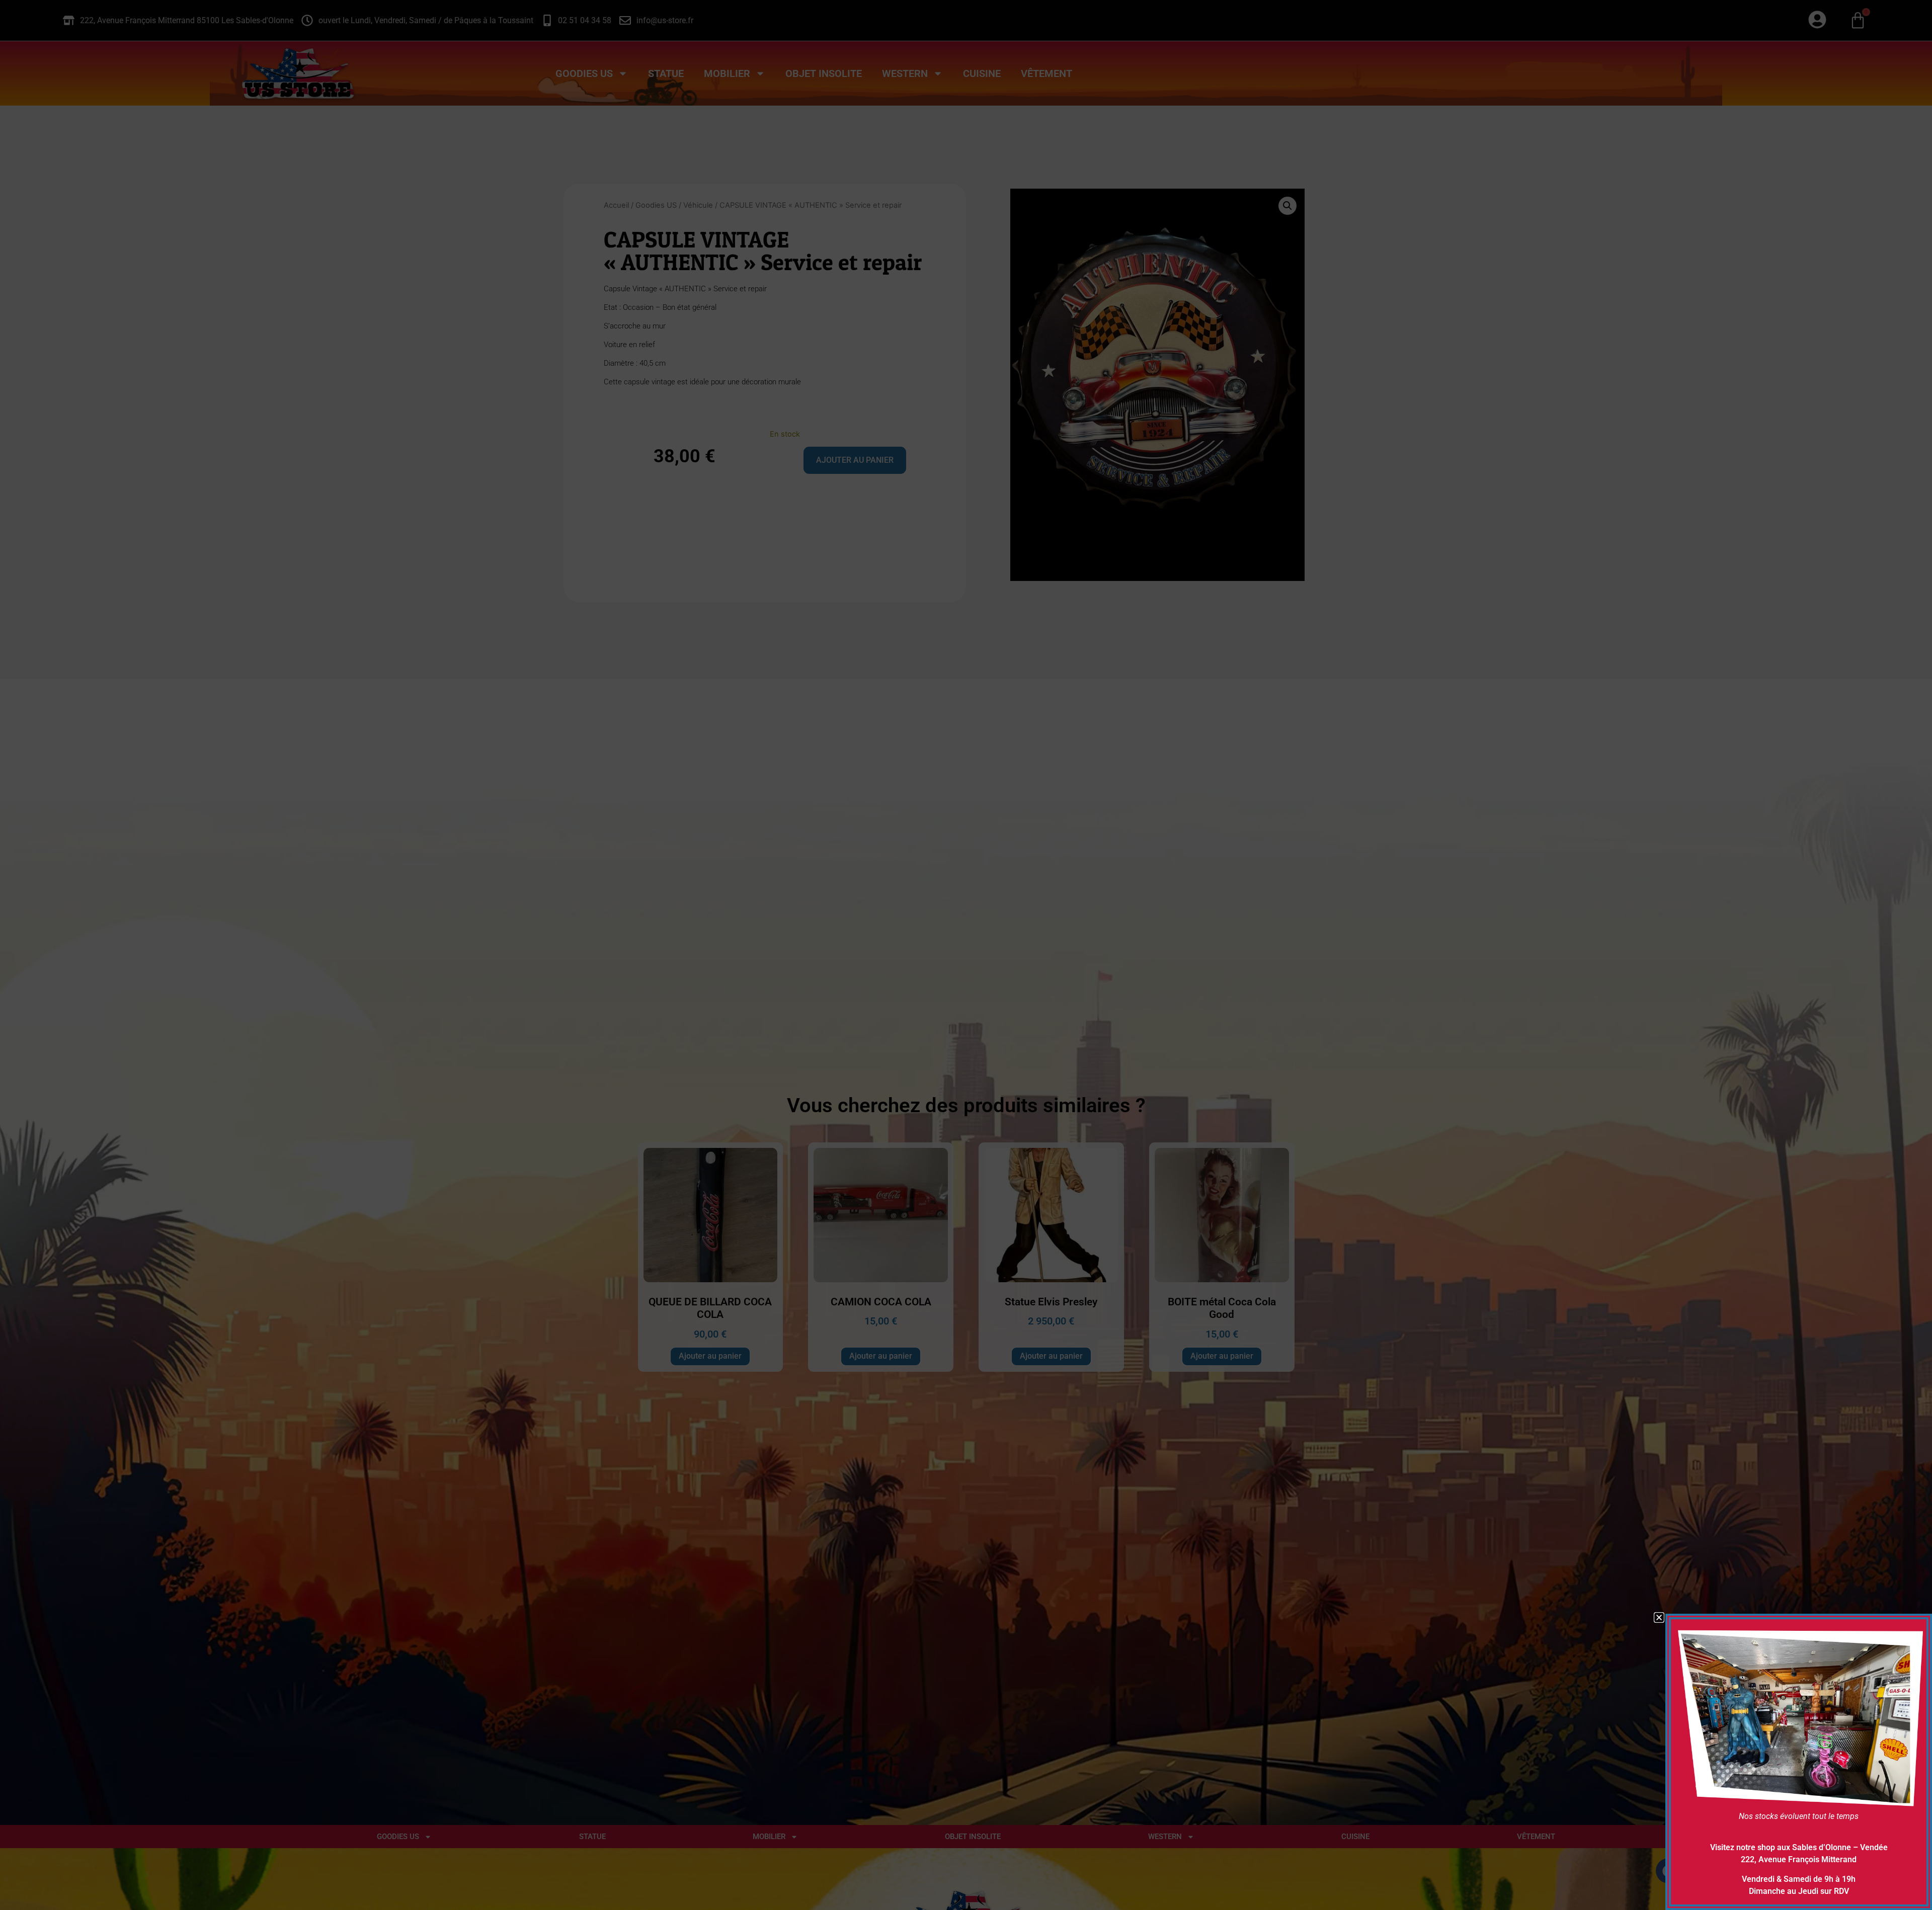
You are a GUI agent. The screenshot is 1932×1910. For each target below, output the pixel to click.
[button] (1659, 1617)
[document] (966, 955)
